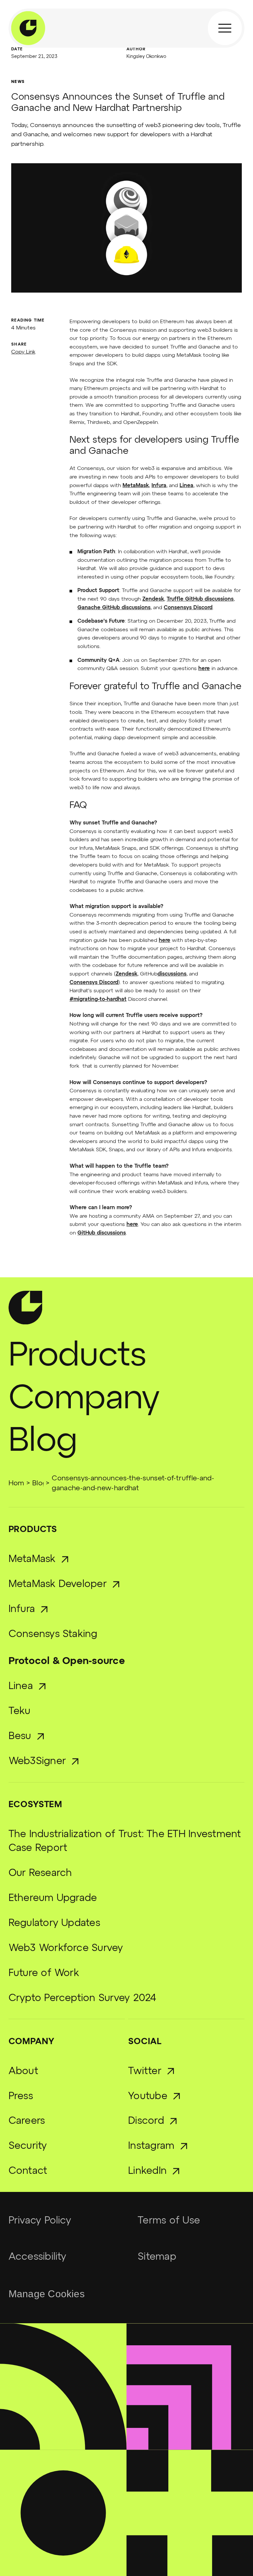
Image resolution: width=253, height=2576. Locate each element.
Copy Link (23, 352)
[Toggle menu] (225, 28)
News (18, 82)
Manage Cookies (47, 2294)
